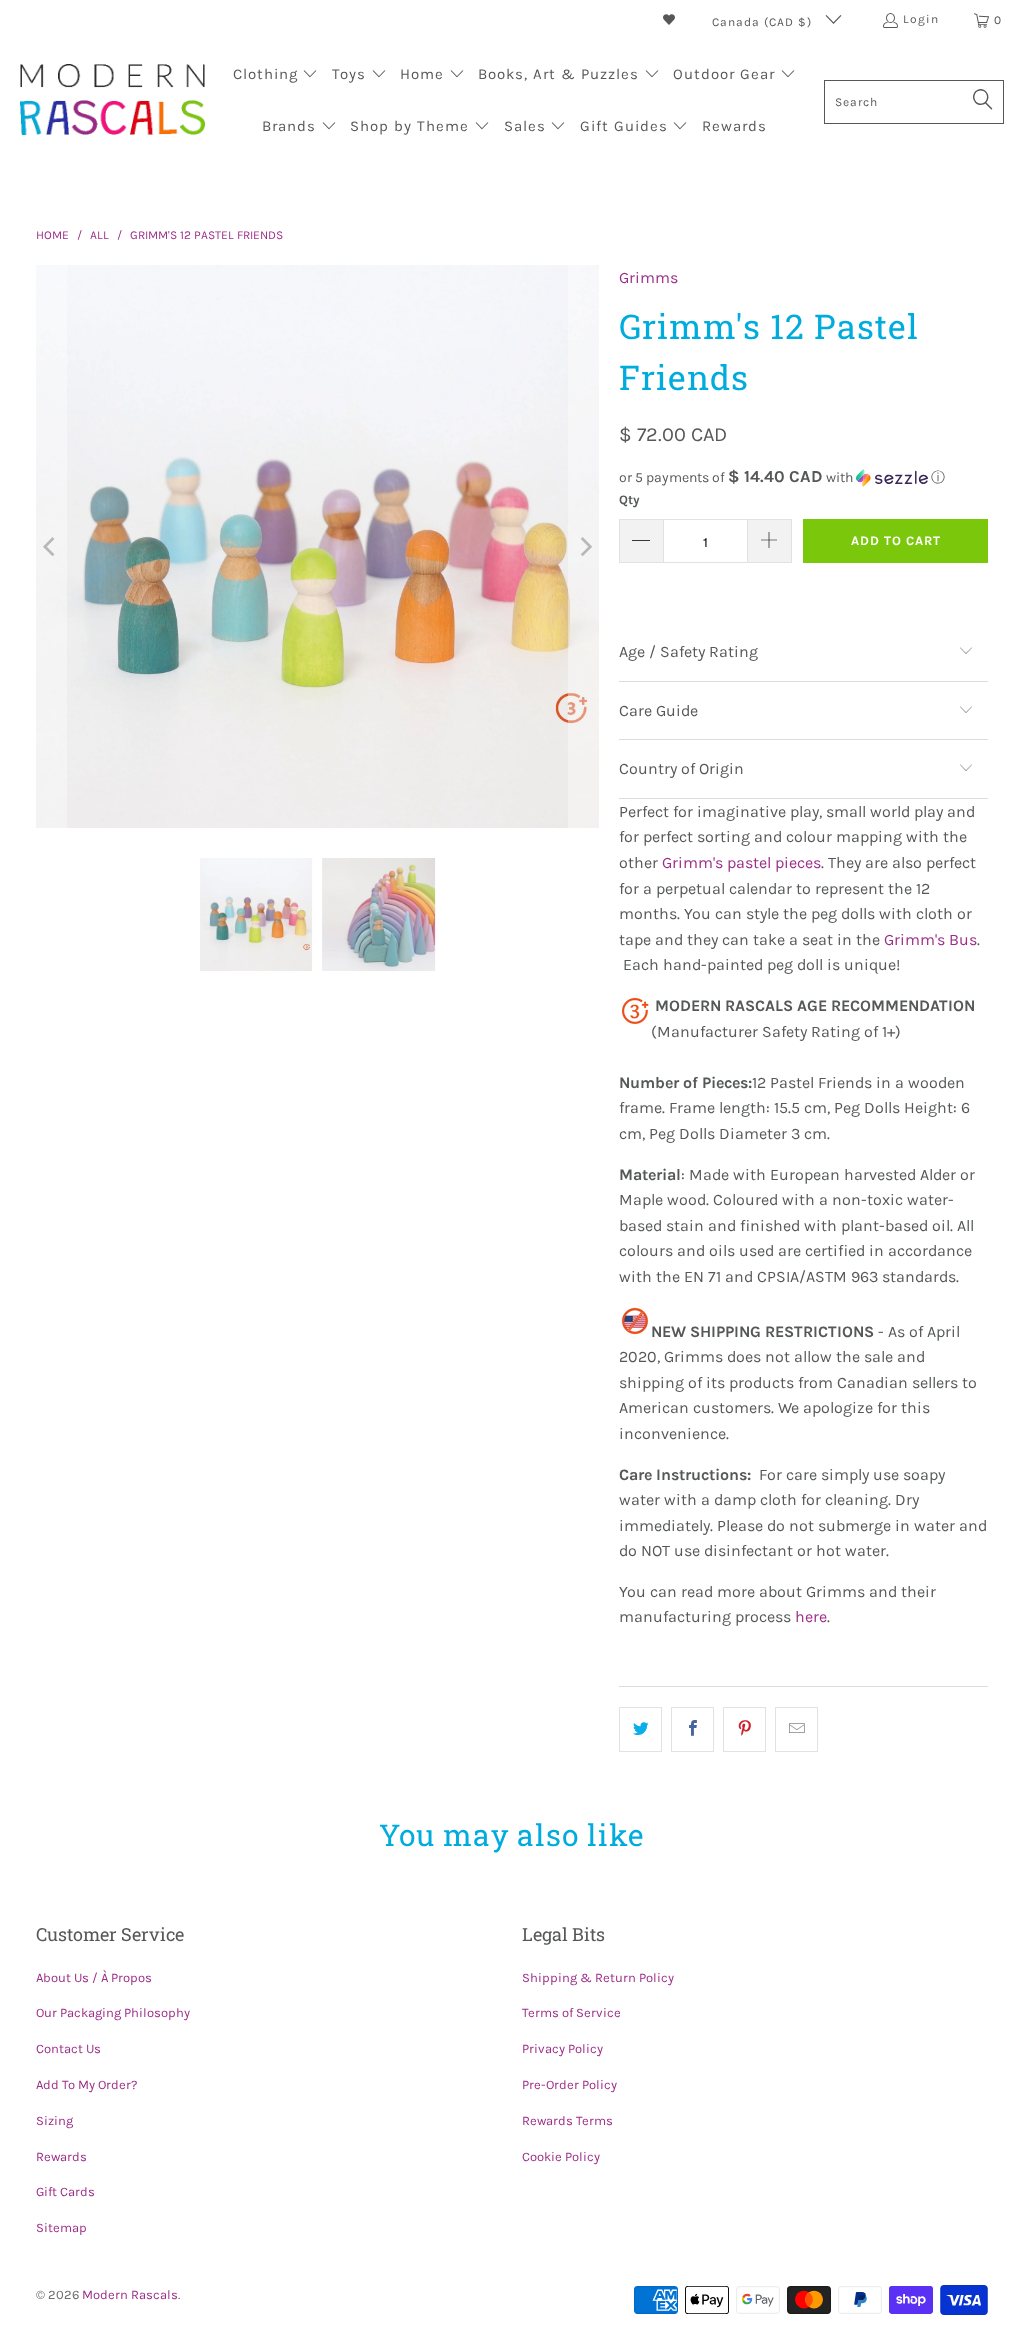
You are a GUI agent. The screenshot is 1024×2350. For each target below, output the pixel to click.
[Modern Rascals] (112, 101)
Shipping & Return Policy (598, 1977)
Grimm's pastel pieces (741, 862)
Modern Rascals (130, 2294)
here (811, 1616)
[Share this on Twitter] (640, 1730)
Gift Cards (65, 2191)
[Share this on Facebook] (692, 1730)
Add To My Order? (86, 2084)
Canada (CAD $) (764, 22)
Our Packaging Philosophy (113, 2012)
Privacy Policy (562, 2048)
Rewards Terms (567, 2120)
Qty (629, 499)
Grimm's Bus (930, 939)
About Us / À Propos (94, 1977)
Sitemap (61, 2227)
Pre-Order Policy (569, 2084)
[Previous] (51, 547)
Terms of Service (571, 2012)
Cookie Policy (561, 2156)
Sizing (54, 2120)
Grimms (648, 277)
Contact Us (68, 2048)
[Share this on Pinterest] (744, 1730)
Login (921, 19)
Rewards (61, 2156)
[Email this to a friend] (796, 1730)
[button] (276, 76)
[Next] (584, 547)
